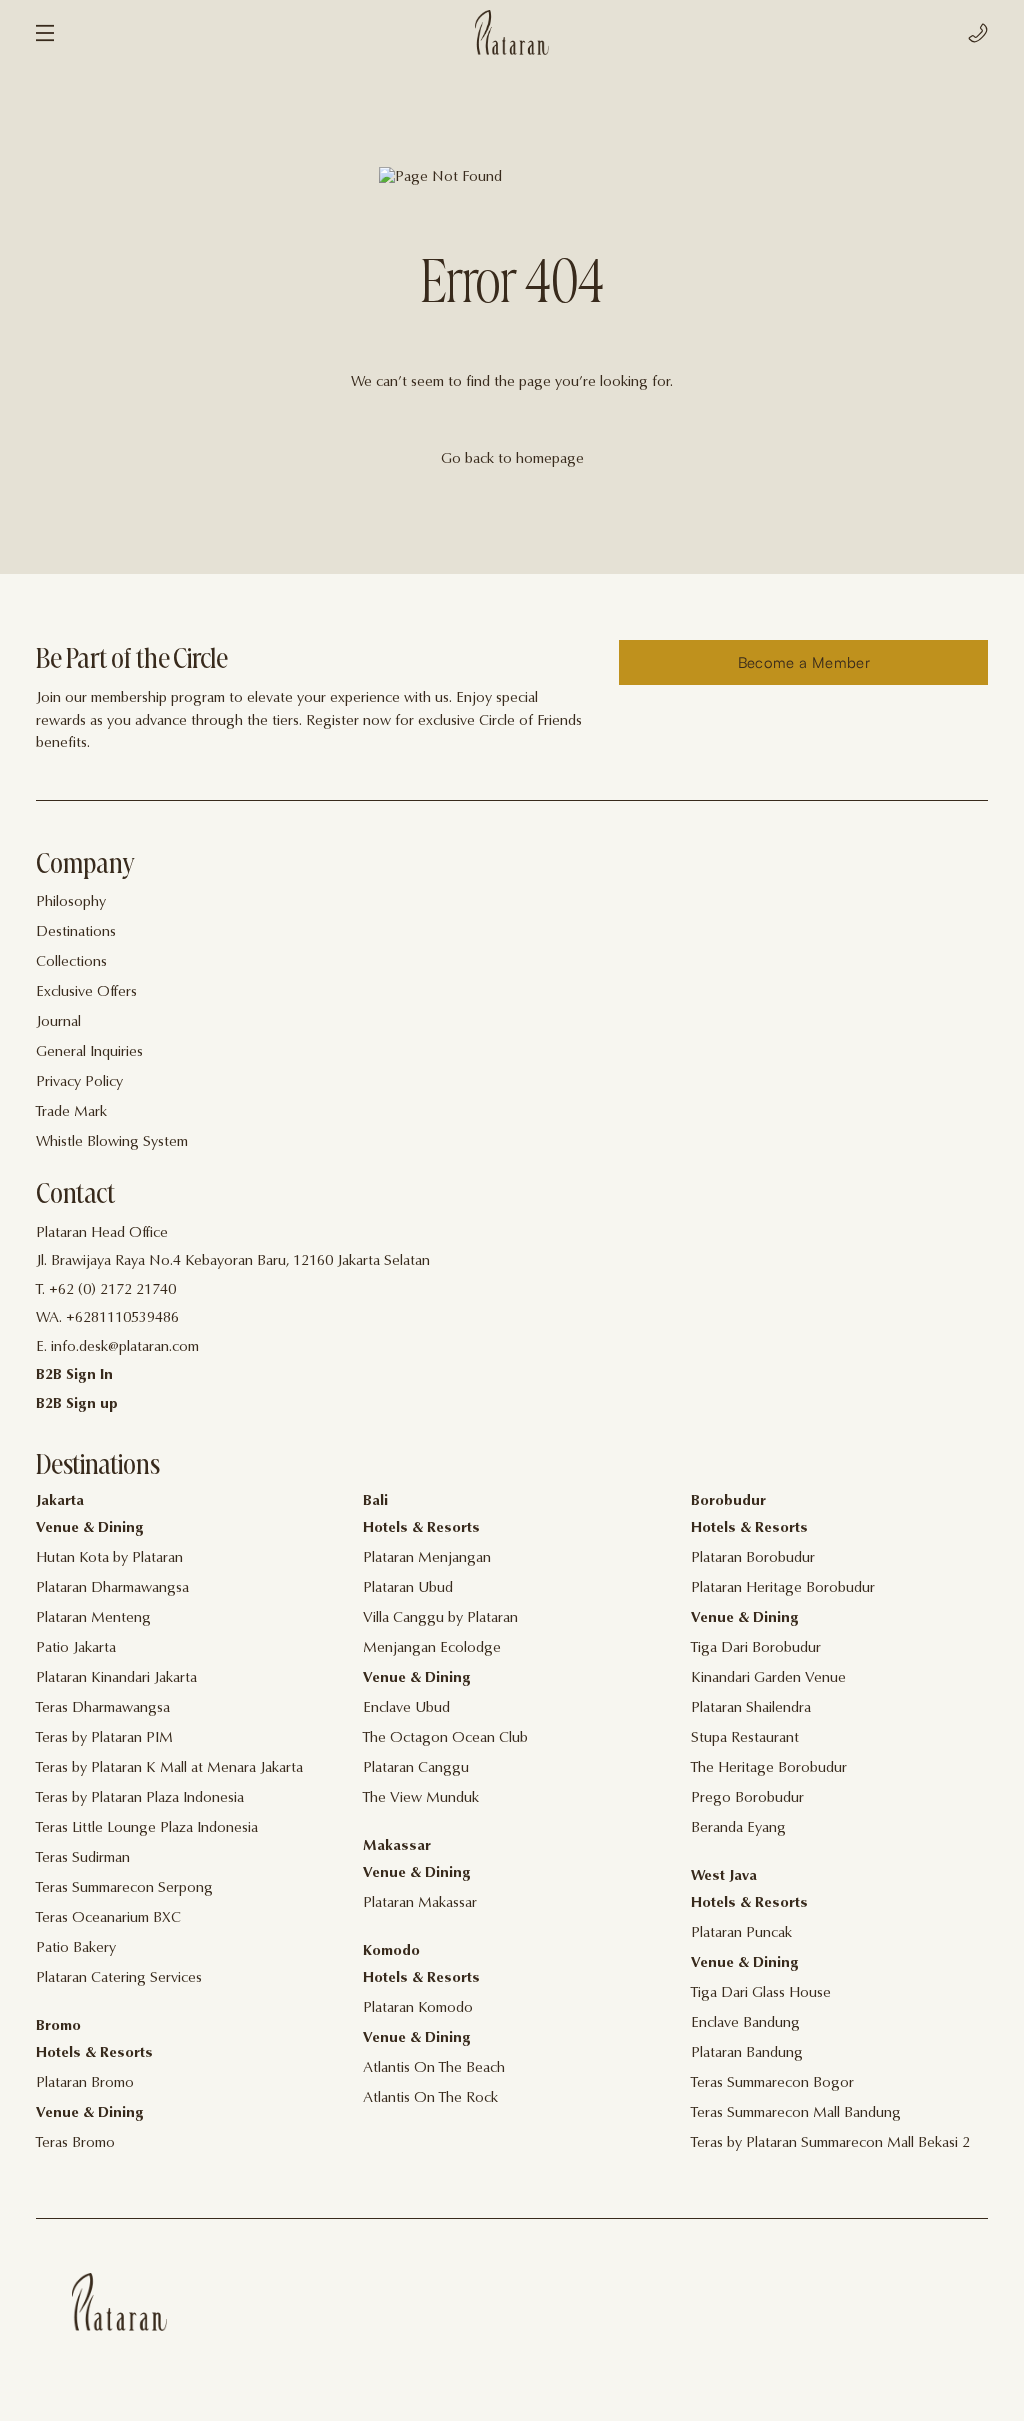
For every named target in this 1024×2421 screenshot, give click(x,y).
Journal (58, 1022)
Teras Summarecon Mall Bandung (796, 2113)
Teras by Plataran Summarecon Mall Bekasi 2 (830, 2143)
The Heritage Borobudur (769, 1768)
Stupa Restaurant (745, 1738)
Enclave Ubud (406, 1708)
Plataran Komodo (418, 2008)
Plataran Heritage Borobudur (783, 1588)
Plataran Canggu (416, 1768)
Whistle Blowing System (112, 1142)
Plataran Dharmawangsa (112, 1588)
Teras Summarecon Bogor (772, 2083)
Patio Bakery (76, 1948)
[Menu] (45, 33)
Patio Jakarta (76, 1648)
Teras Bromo (75, 2143)
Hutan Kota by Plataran (109, 1558)
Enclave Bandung (745, 2023)
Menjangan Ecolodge (432, 1648)
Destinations (76, 932)
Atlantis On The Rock (430, 2098)
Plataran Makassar (420, 1903)
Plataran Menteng (93, 1618)
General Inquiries (89, 1052)
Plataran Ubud (408, 1588)
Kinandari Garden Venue (768, 1678)
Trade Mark (71, 1112)
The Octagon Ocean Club (445, 1738)
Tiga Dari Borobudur (756, 1648)
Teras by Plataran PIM (104, 1738)
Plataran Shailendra (751, 1708)
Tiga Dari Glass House (761, 1993)
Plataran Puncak (741, 1933)
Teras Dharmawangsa (103, 1708)
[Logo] (511, 32)
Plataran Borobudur (753, 1558)
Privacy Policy (79, 1082)
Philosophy (71, 902)
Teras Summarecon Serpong (124, 1888)
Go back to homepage (512, 459)
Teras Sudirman (83, 1858)
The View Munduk (421, 1798)
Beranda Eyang (738, 1828)
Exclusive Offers (86, 992)
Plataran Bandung (747, 2053)
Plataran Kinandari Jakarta (116, 1678)
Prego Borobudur (747, 1798)
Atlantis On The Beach (434, 2068)
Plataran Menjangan (427, 1558)
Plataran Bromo (85, 2083)
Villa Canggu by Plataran (440, 1618)
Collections (71, 962)
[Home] (119, 2302)
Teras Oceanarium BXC (108, 1918)
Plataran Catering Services (119, 1978)
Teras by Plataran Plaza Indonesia (140, 1798)
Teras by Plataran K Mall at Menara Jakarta (169, 1768)
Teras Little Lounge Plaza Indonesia (147, 1828)
